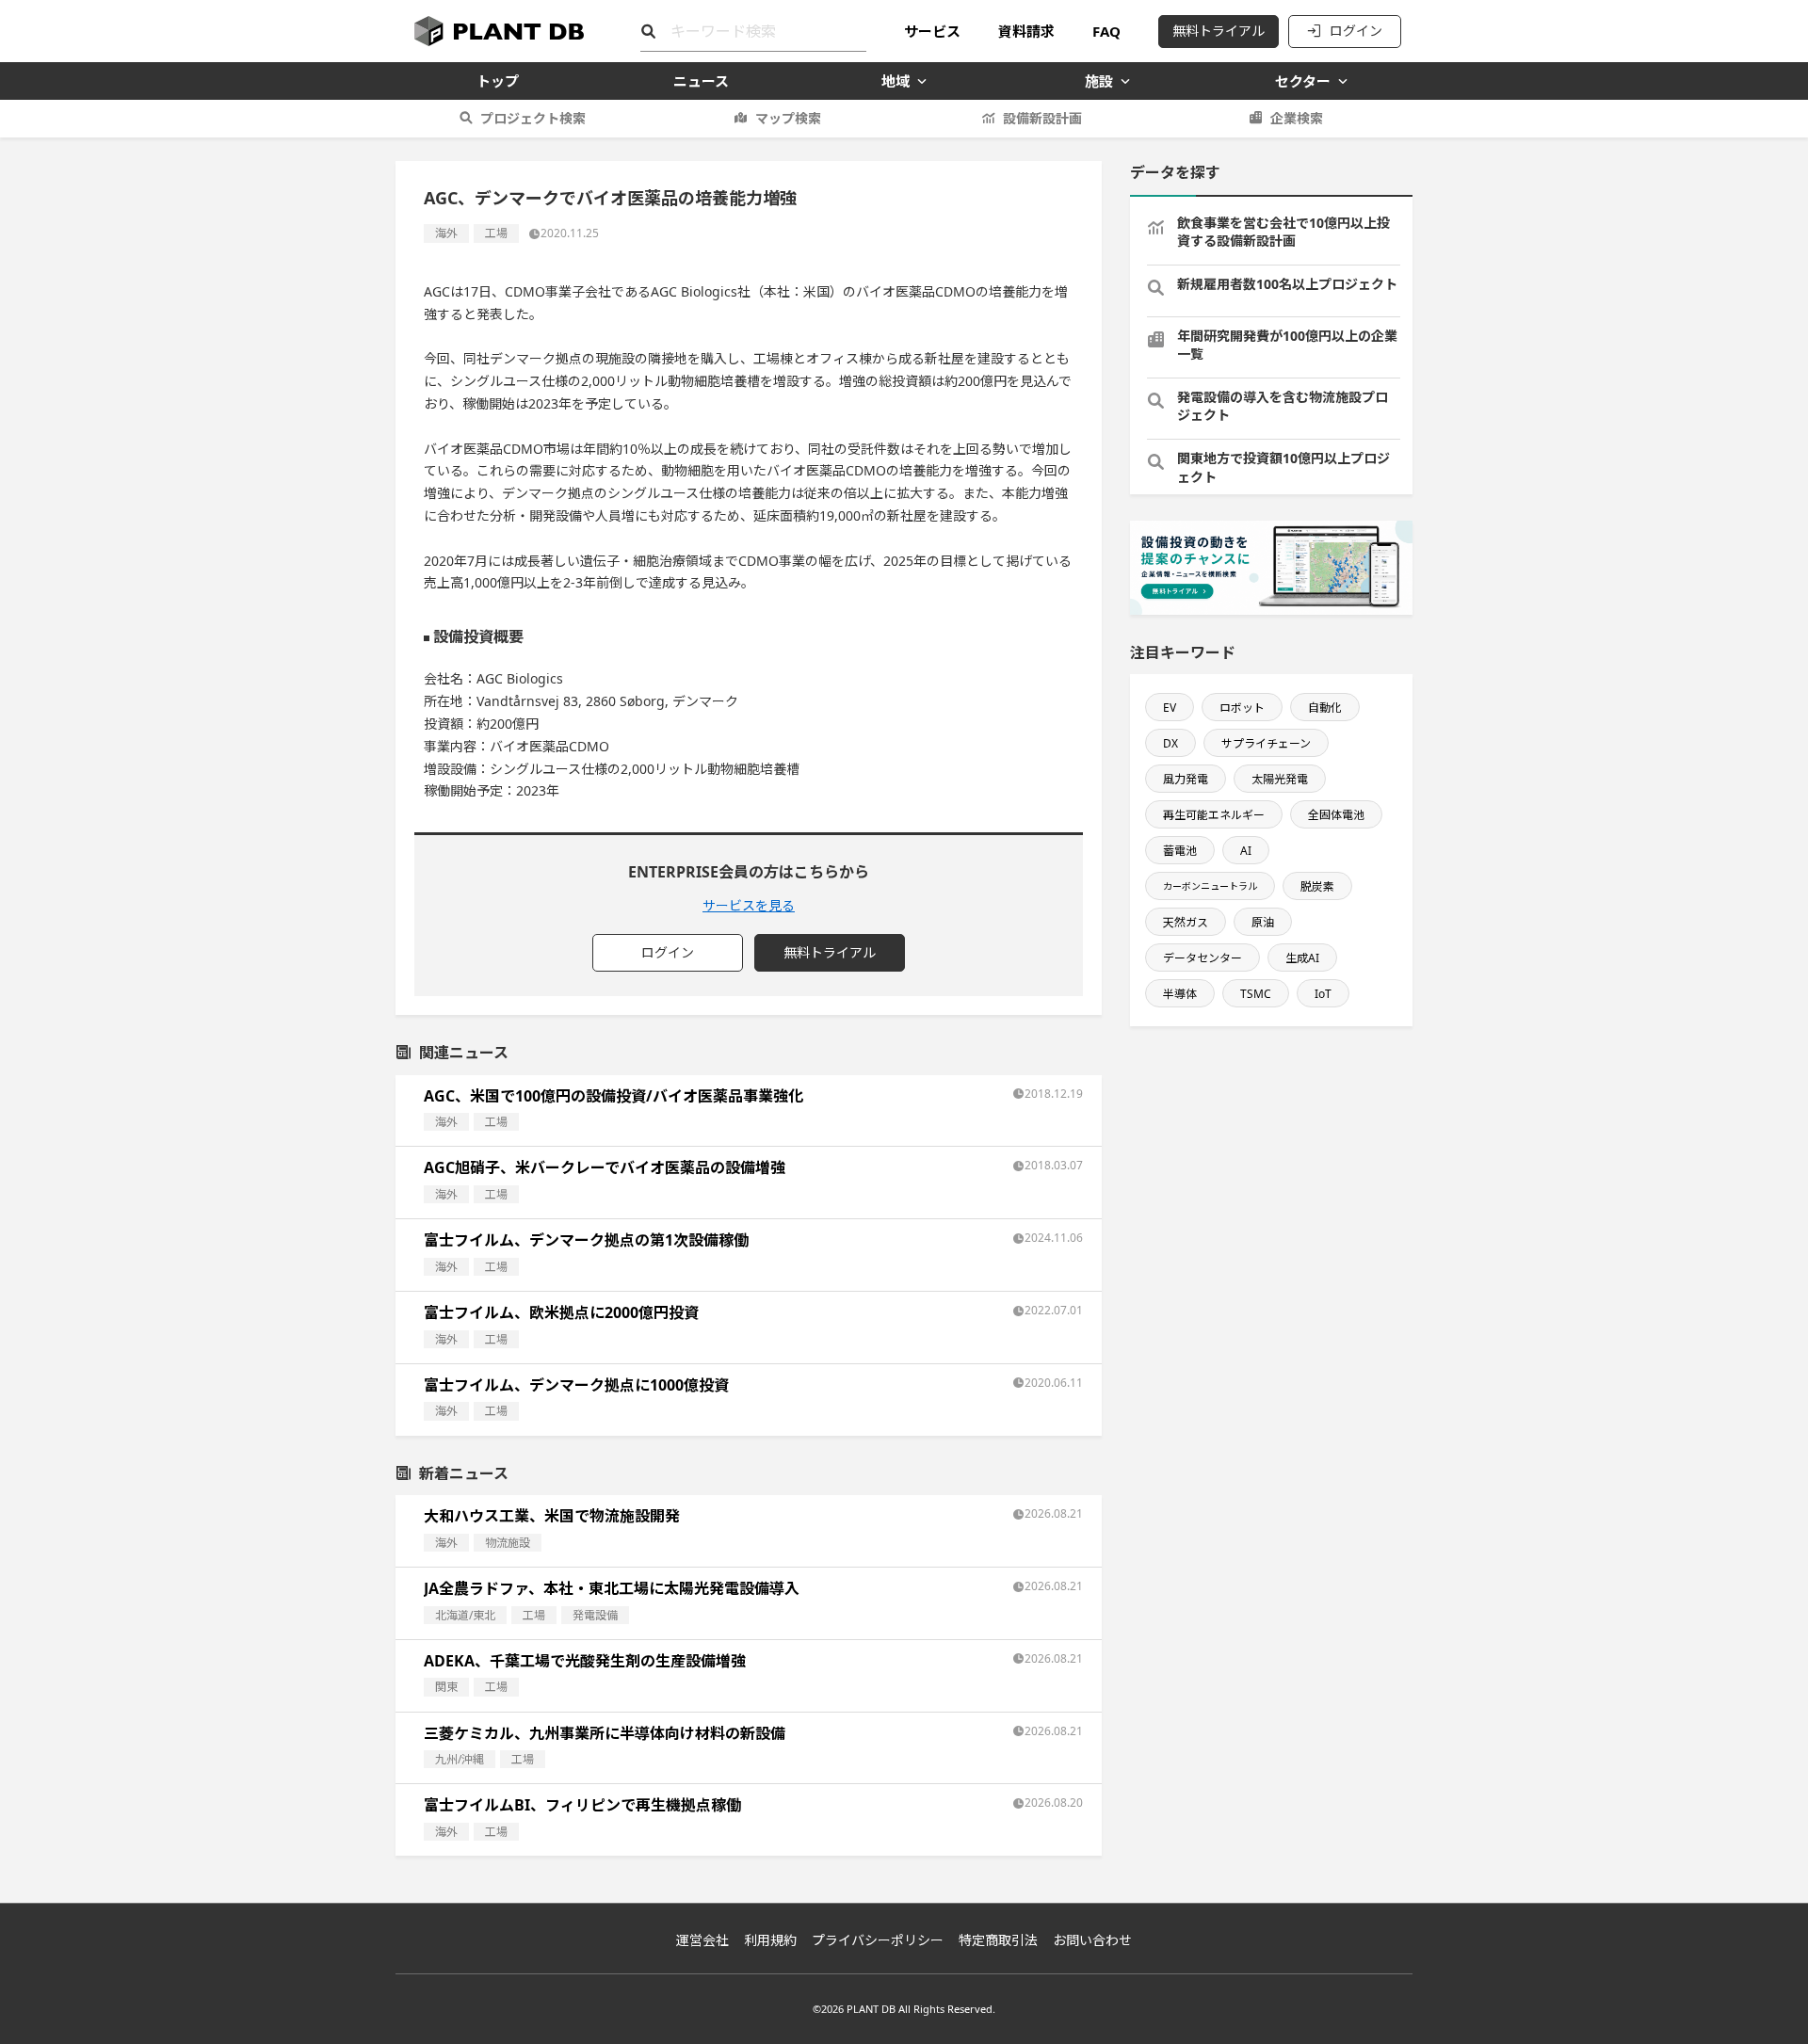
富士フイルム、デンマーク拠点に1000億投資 (576, 1385)
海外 (446, 233)
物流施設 (508, 1543)
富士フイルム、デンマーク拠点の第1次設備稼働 (586, 1240)
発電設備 (595, 1615)
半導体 (1180, 994)
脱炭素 (1317, 886)
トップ (498, 81)
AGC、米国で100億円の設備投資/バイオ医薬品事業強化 (613, 1096)
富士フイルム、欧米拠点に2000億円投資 (561, 1312)
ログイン (1356, 31)
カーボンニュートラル (1210, 886)
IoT (1323, 994)
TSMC (1256, 994)
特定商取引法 (998, 1940)
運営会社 (702, 1940)
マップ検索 (788, 118)
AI (1246, 851)
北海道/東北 (465, 1615)
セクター (1303, 81)
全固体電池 (1336, 815)
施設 (1099, 81)
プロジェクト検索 (533, 118)
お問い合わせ (1092, 1940)
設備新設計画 (1042, 118)
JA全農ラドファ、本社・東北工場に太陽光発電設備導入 (612, 1588)
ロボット (1242, 708)
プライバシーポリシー (878, 1940)
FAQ (1106, 31)
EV (1170, 708)
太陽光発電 (1280, 779)
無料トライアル (1219, 31)
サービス (932, 31)
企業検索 (1297, 118)
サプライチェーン (1266, 743)
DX (1170, 743)
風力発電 (1186, 779)
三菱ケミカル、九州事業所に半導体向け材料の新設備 (605, 1733)
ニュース (701, 81)
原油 (1263, 922)
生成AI (1302, 958)
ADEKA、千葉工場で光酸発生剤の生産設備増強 (585, 1661)
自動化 (1325, 708)
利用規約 (770, 1940)
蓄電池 (1180, 851)
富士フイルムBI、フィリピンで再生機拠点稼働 (582, 1805)
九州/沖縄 (460, 1759)
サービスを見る (749, 905)
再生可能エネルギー (1214, 815)
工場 (496, 233)
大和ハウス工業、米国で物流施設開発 (552, 1516)
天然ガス (1186, 922)
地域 (896, 81)
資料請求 (1026, 31)
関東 (446, 1687)
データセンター (1203, 958)
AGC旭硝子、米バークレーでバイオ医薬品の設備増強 (605, 1167)
